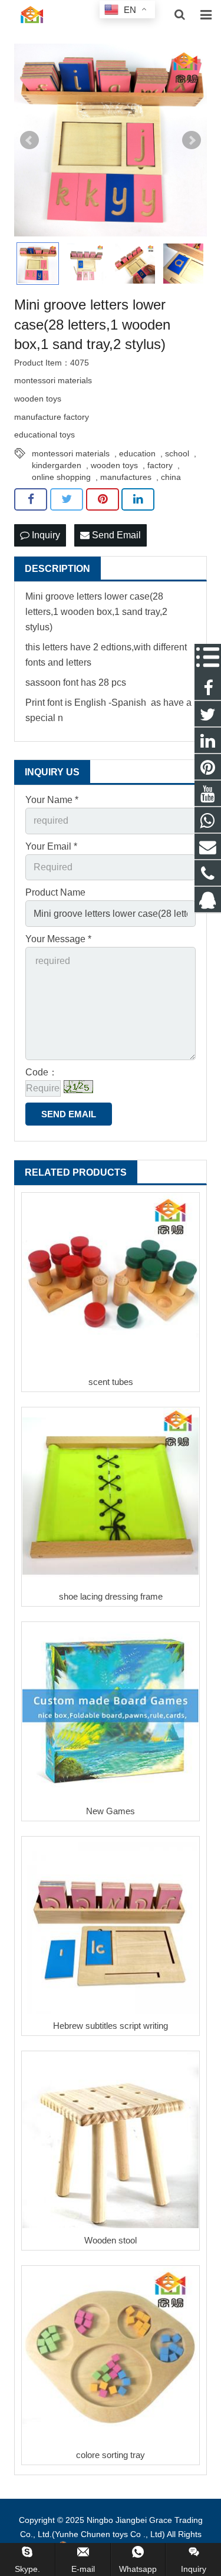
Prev (29, 140)
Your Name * (52, 800)
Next (192, 140)
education (137, 453)
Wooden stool (111, 2240)
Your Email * (51, 846)
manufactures (126, 477)
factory (160, 465)
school (177, 453)
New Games (111, 1811)
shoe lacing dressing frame (111, 1596)
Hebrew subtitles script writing (111, 2026)
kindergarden (57, 465)
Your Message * (58, 939)
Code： (42, 1072)
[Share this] (31, 499)
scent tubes (111, 1382)
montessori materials (71, 453)
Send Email (115, 535)
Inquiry (45, 535)
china (171, 477)
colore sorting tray (111, 2455)
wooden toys (114, 465)
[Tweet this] (67, 499)
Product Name (55, 892)
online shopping (61, 477)
